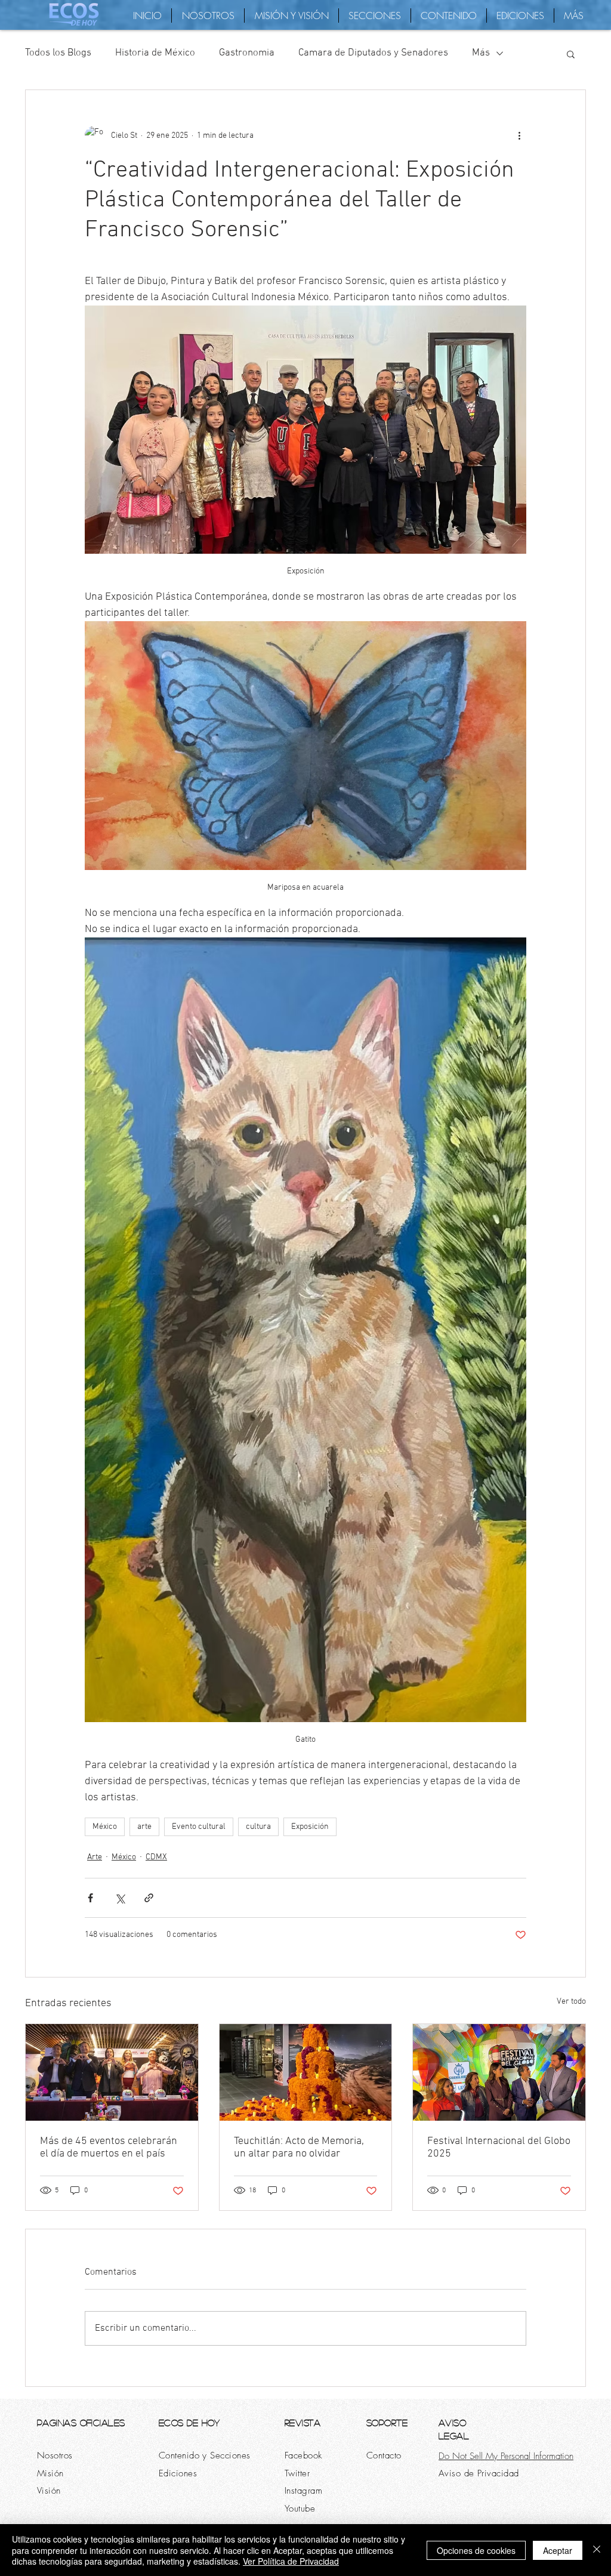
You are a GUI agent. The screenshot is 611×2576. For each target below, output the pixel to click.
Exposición (310, 1827)
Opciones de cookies (476, 2550)
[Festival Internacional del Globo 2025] (499, 2072)
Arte (95, 1857)
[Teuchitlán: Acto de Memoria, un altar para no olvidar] (306, 2072)
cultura (258, 1827)
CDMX (156, 1857)
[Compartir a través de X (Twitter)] (120, 1898)
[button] (571, 54)
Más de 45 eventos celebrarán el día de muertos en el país (109, 2148)
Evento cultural (199, 1827)
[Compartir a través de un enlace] (149, 1898)
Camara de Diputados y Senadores (373, 53)
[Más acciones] (519, 135)
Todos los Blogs (58, 53)
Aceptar (558, 2550)
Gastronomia (247, 53)
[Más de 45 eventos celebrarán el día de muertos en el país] (112, 2072)
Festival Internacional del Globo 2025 (499, 2148)
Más (481, 53)
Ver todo (571, 2002)
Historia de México (155, 53)
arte (144, 1827)
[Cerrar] (597, 2550)
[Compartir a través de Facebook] (90, 1898)
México (105, 1827)
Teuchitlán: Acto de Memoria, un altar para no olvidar (299, 2148)
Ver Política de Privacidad (291, 2561)
